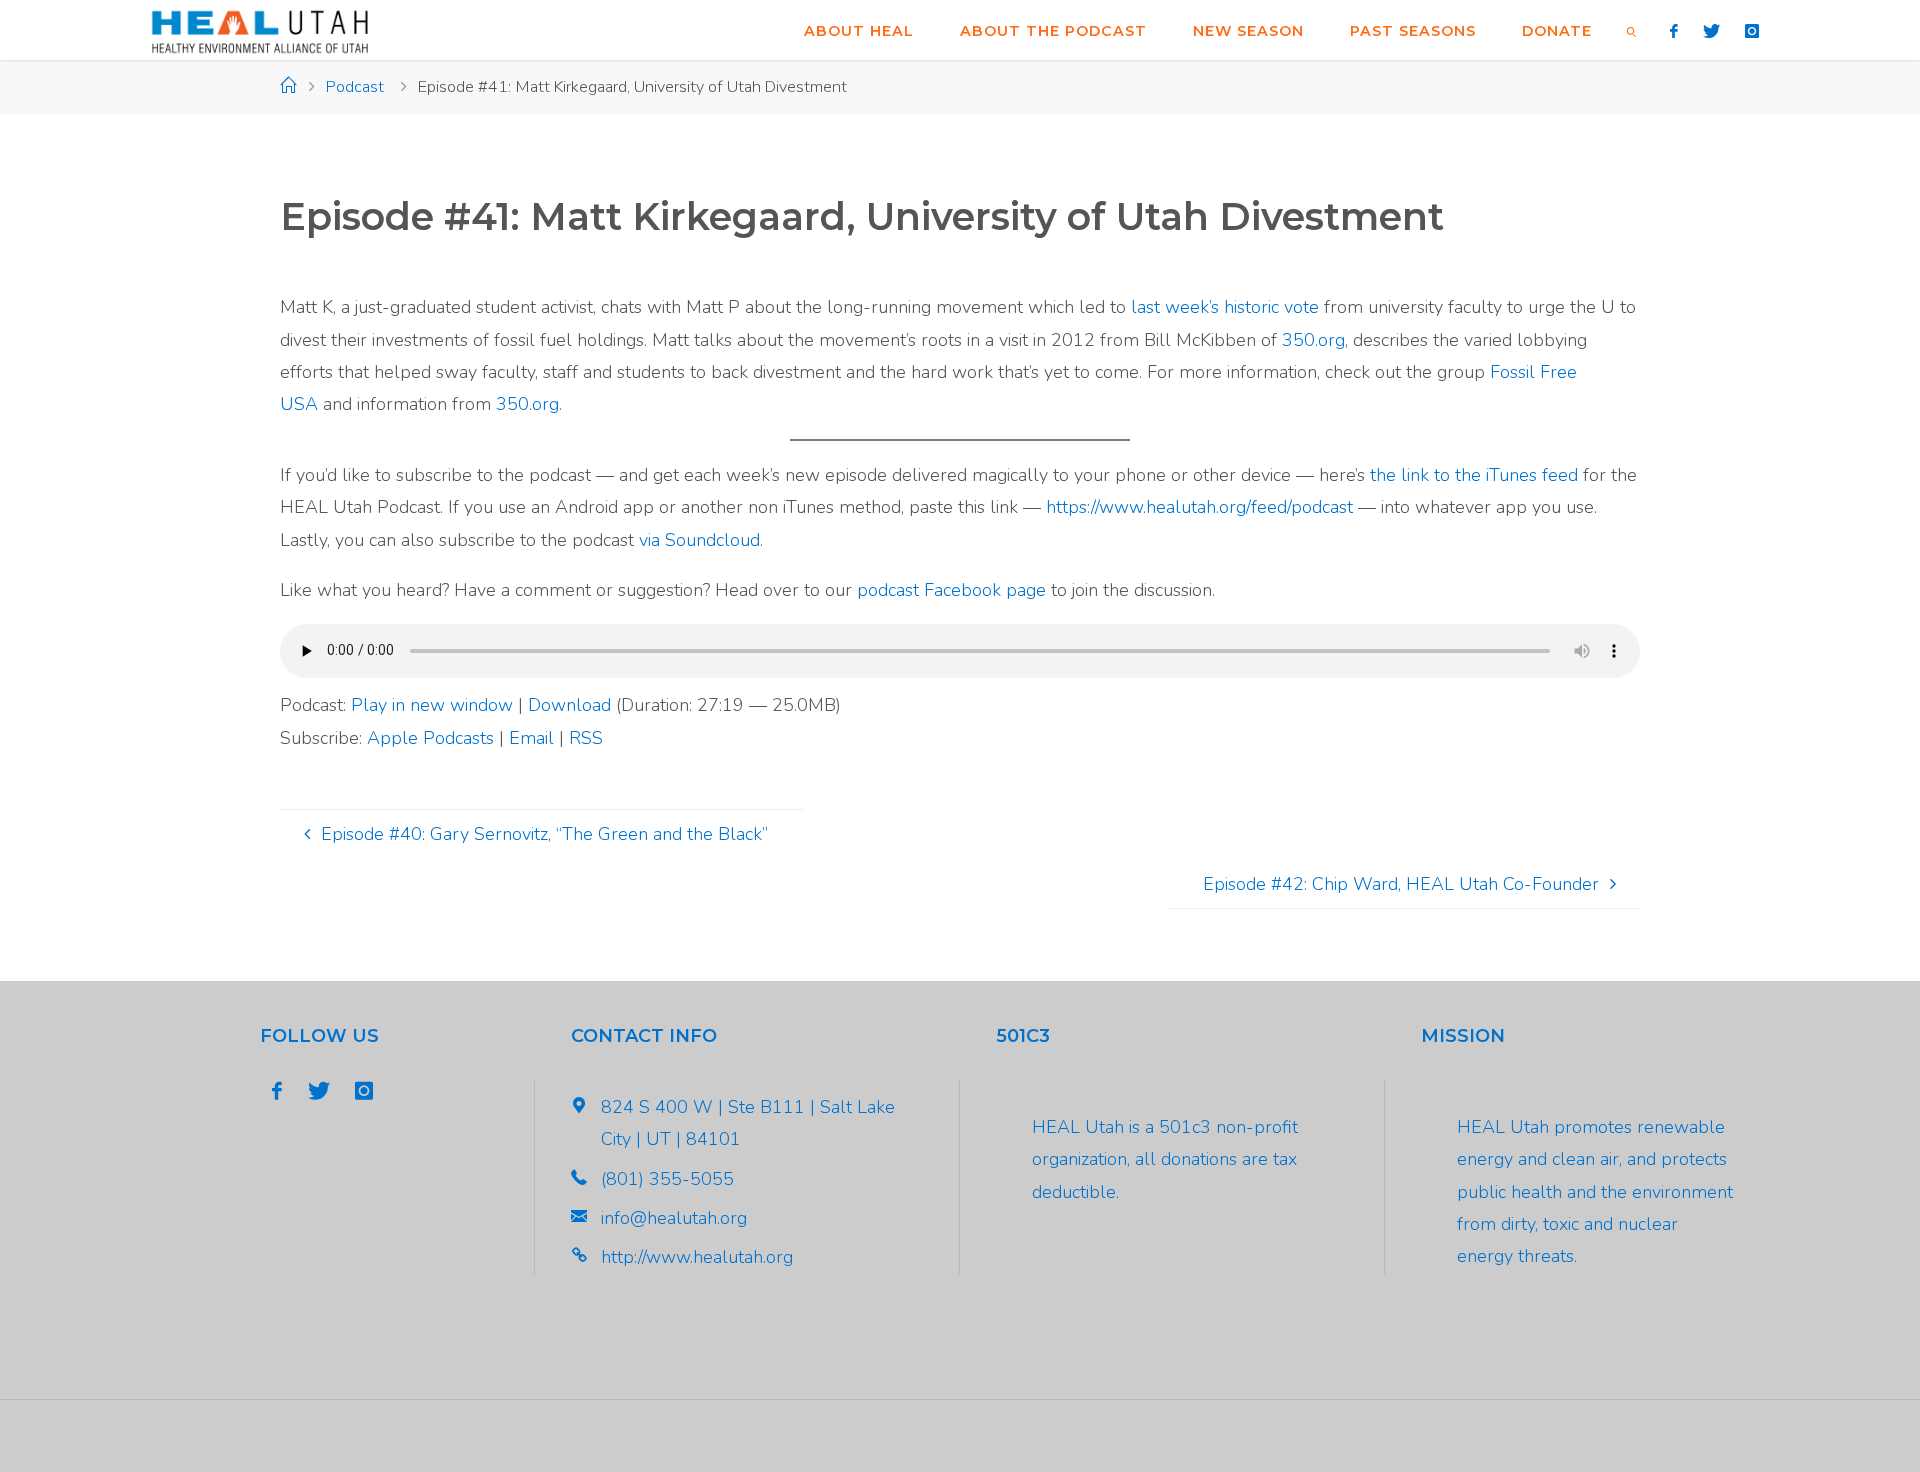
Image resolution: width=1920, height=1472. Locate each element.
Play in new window (432, 705)
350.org (1313, 340)
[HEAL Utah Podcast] (259, 30)
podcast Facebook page (951, 590)
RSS (586, 738)
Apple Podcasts (430, 738)
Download (569, 705)
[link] (1631, 30)
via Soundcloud (699, 540)
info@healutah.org (674, 1218)
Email (531, 738)
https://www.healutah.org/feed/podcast (1199, 507)
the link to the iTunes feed (1474, 475)
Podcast (355, 87)
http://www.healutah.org (697, 1257)
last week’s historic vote (1227, 307)
